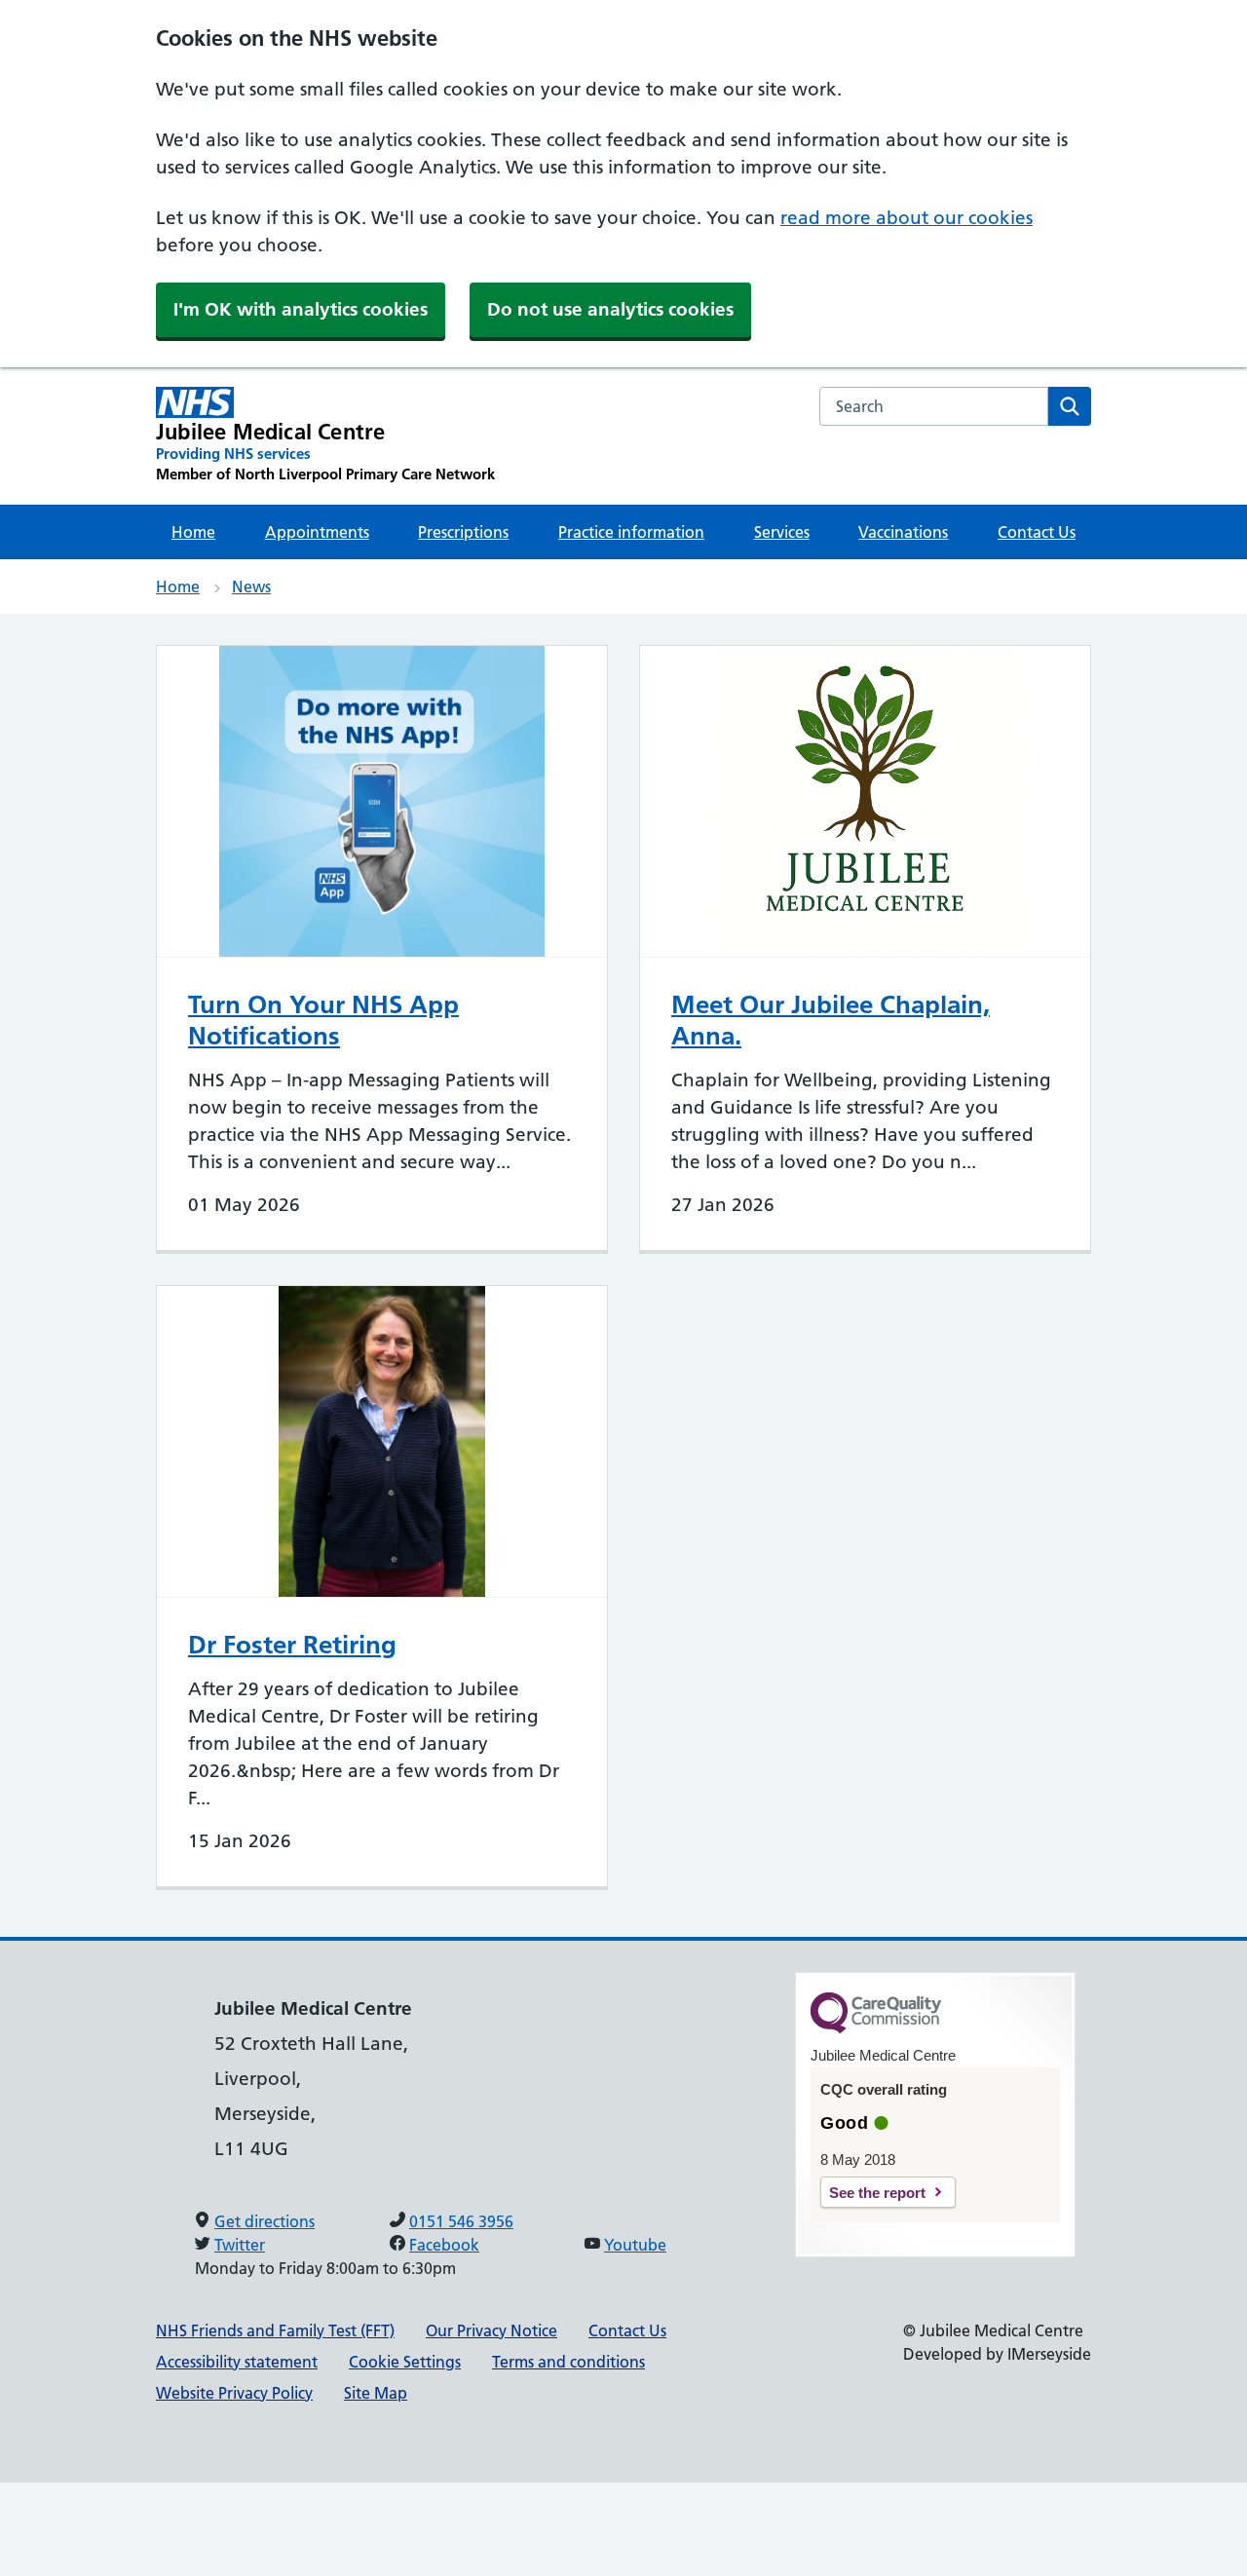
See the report (877, 2193)
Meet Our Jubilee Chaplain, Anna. (831, 1020)
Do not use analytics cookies (610, 309)
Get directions (265, 2221)
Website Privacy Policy (234, 2393)
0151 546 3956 (461, 2221)
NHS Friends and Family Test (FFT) (275, 2330)
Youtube (635, 2245)
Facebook (444, 2245)
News (251, 587)
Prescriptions (463, 532)
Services (782, 532)
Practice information (631, 532)
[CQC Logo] (876, 2028)
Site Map (376, 2393)
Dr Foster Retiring (292, 1645)
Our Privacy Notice (491, 2330)
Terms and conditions (568, 2362)
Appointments (317, 532)
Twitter (240, 2245)
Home (193, 532)
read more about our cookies (907, 218)
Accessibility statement (237, 2362)
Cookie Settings (405, 2362)
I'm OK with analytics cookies (301, 309)
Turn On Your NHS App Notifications (323, 1020)
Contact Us (1037, 532)
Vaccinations (903, 532)
